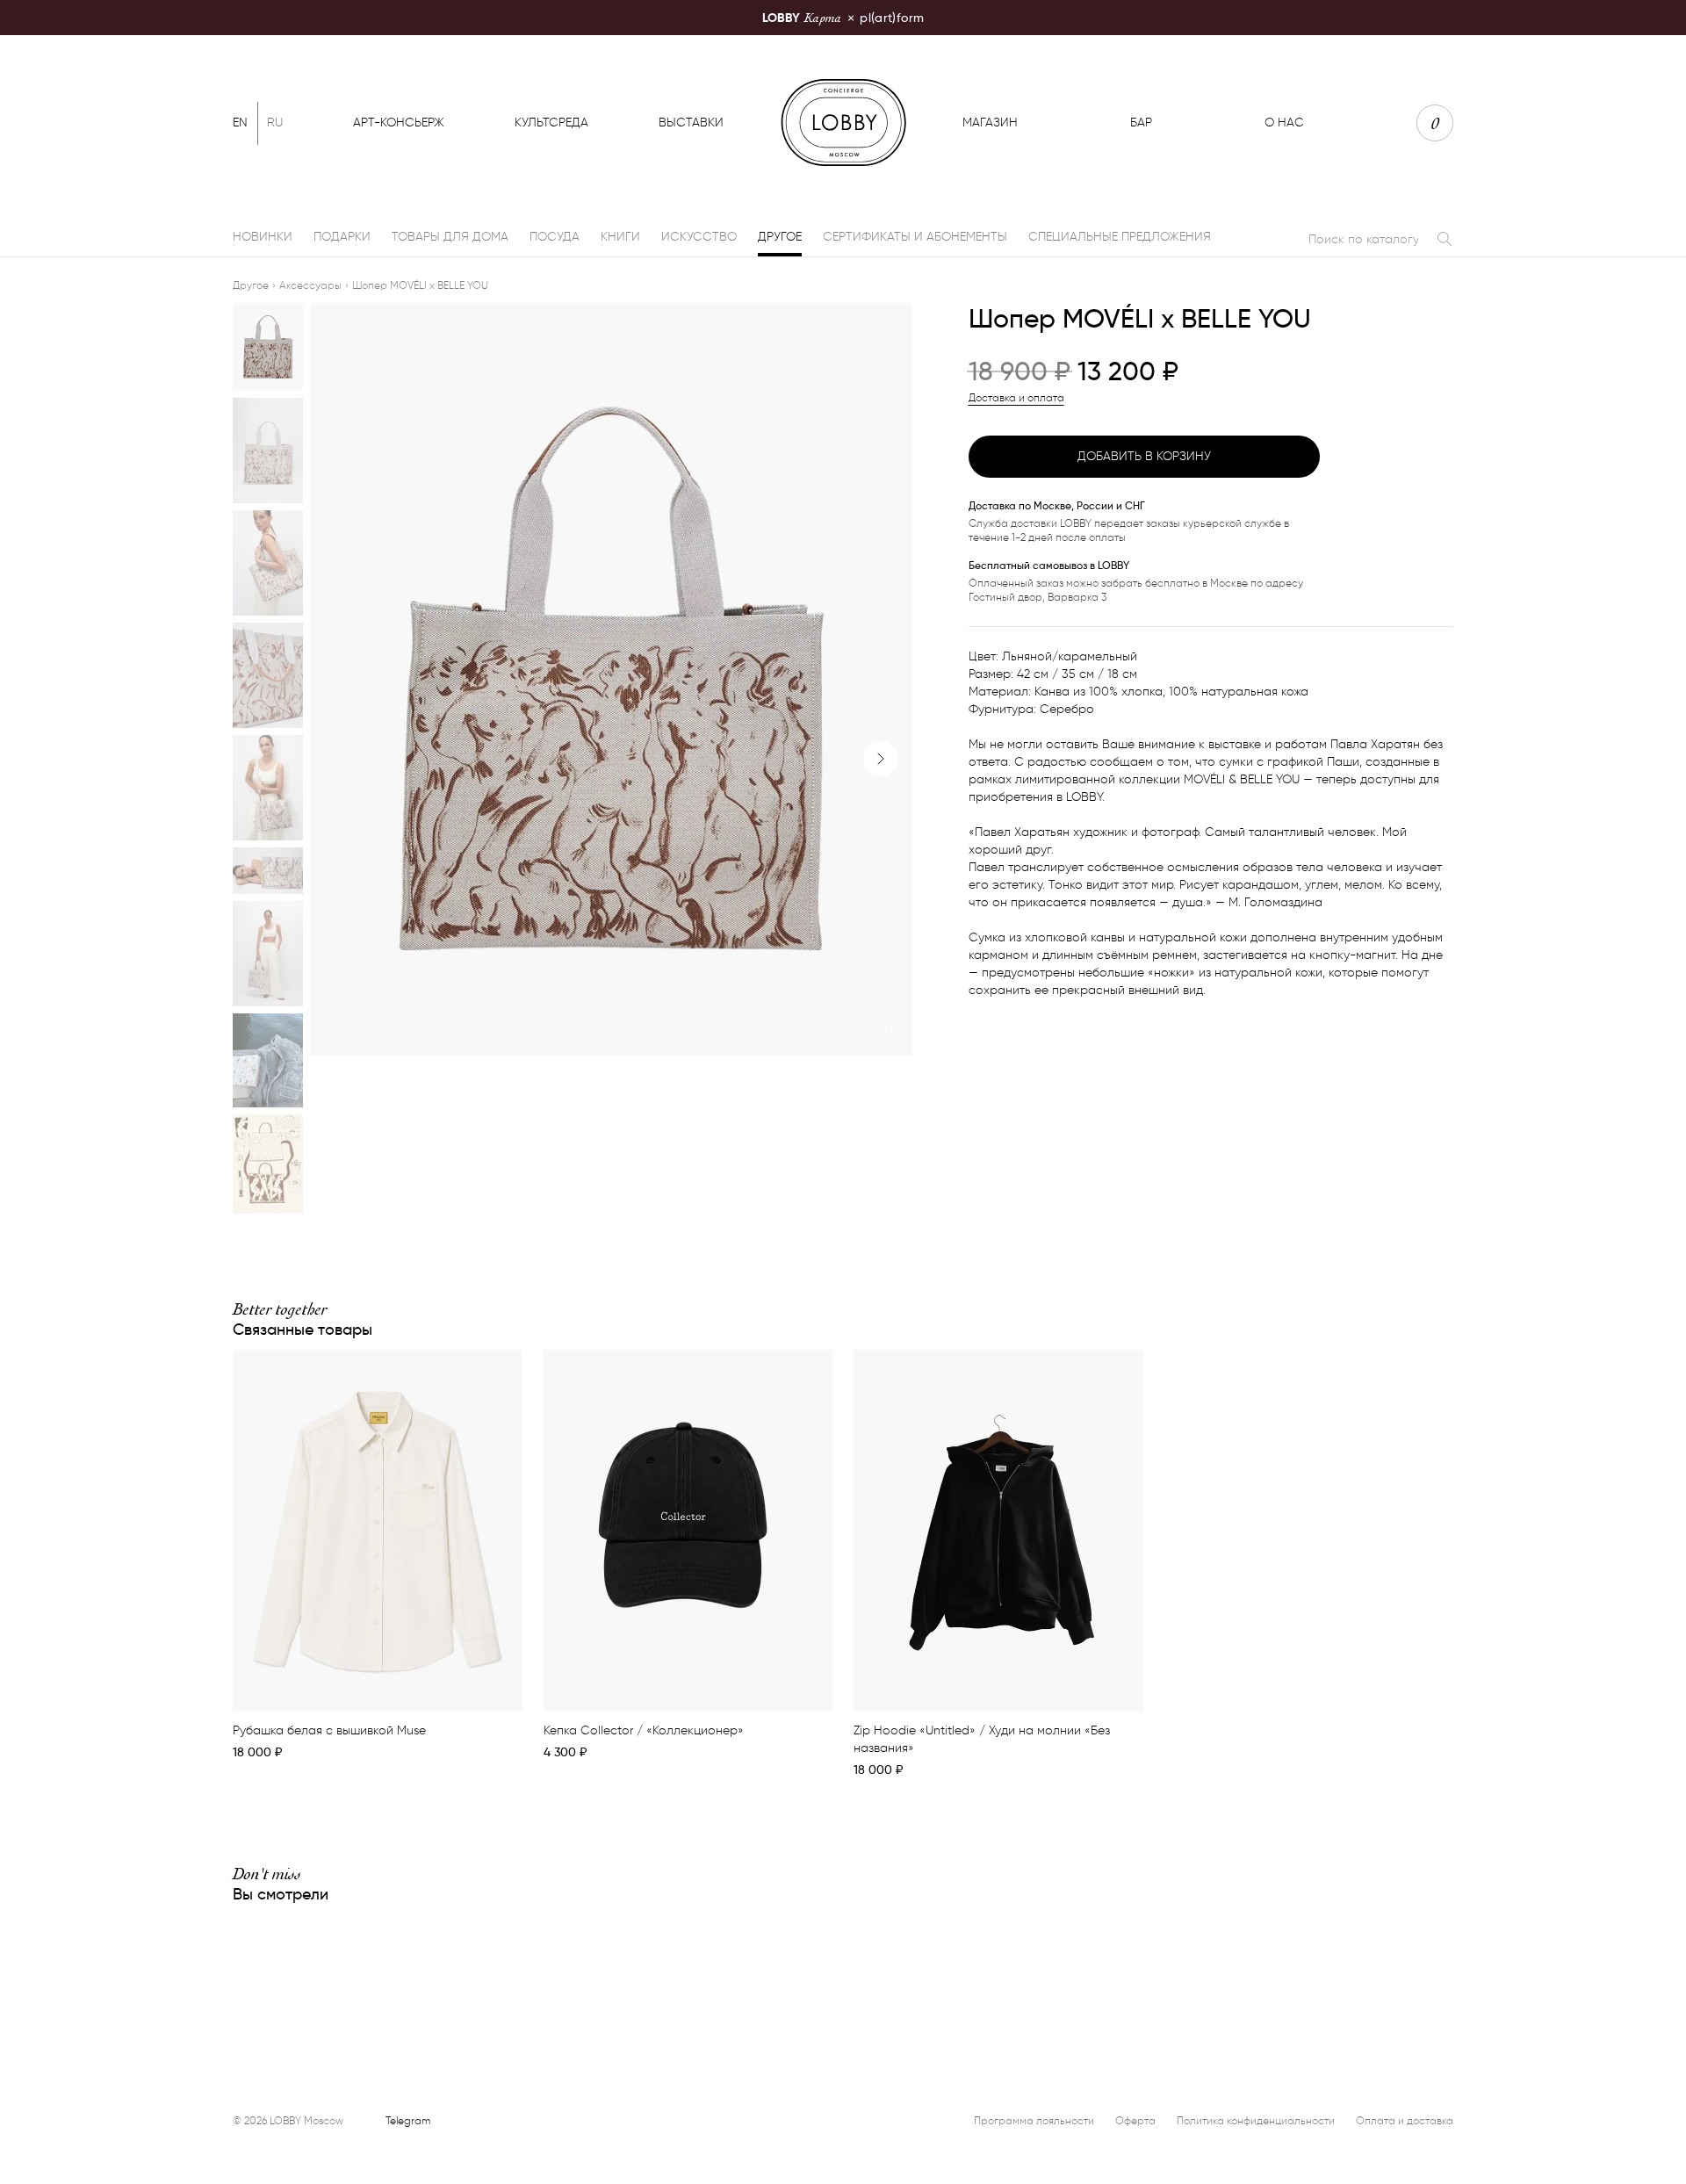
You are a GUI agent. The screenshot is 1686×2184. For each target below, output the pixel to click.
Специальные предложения (1120, 237)
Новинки (263, 237)
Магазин (990, 123)
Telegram (408, 2120)
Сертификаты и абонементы (915, 237)
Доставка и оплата (1016, 397)
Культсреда (551, 123)
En (240, 123)
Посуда (555, 237)
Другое (780, 237)
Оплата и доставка (1405, 2120)
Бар (1141, 123)
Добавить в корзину (1144, 456)
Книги (620, 237)
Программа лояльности (1034, 2120)
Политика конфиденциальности (1256, 2120)
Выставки (691, 123)
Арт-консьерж (399, 123)
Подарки (342, 237)
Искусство (699, 237)
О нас (1284, 123)
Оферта (1135, 2120)
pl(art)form (843, 17)
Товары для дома (450, 237)
